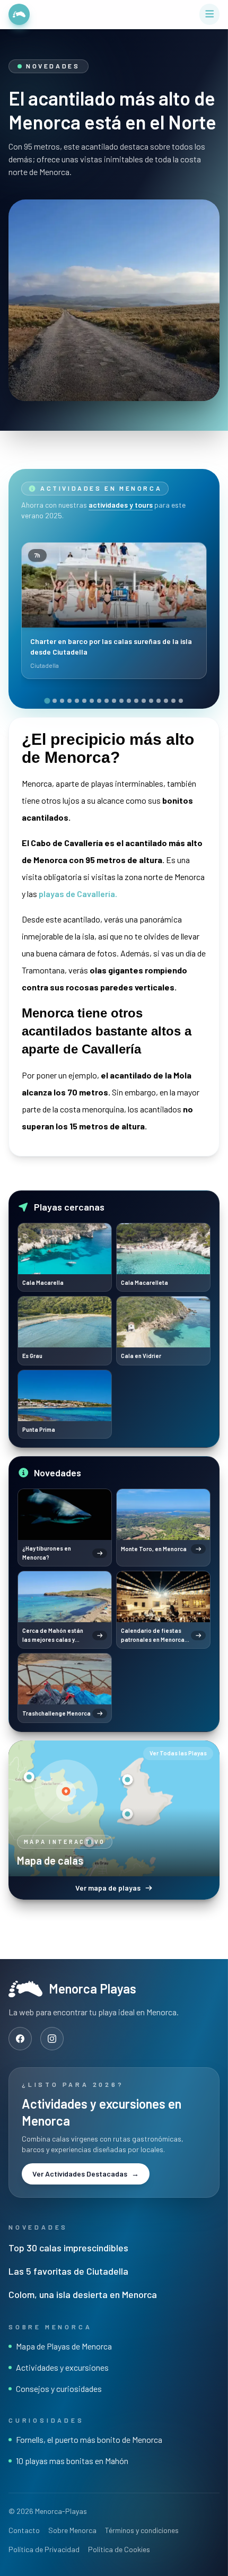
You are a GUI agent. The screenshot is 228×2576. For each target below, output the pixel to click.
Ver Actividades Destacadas (86, 2174)
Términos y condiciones (142, 2530)
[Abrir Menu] (210, 14)
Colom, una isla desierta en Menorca (83, 2294)
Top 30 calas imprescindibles (68, 2248)
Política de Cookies (119, 2549)
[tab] (47, 700)
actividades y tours (121, 505)
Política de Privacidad (44, 2549)
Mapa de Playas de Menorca (64, 2346)
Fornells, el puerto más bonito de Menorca (89, 2439)
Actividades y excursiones (62, 2367)
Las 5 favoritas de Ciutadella (68, 2271)
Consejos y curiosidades (59, 2388)
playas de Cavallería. (78, 894)
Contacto (24, 2530)
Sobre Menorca (72, 2530)
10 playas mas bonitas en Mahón (72, 2461)
